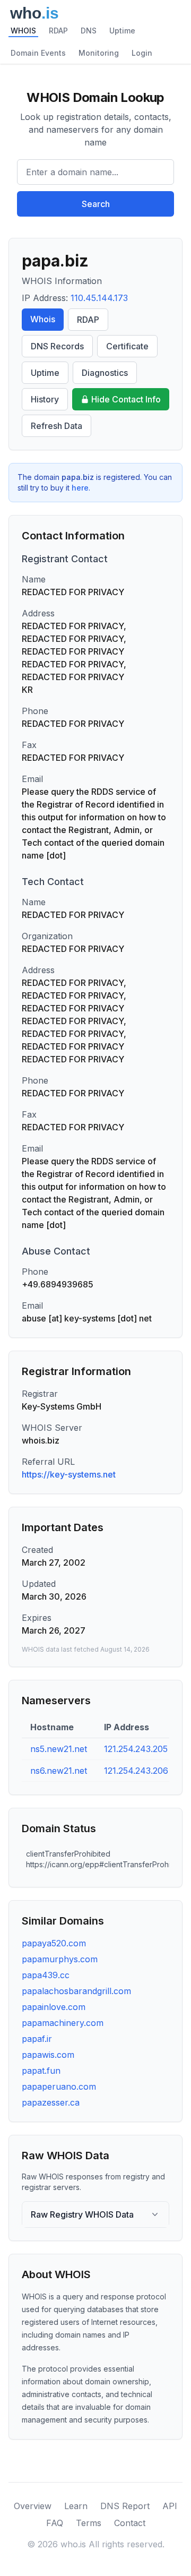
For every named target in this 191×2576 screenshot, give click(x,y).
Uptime (122, 31)
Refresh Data (57, 426)
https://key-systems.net (69, 1474)
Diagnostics (105, 373)
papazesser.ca (51, 2102)
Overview (33, 2506)
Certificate (127, 346)
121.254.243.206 (136, 1771)
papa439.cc (46, 1975)
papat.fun (41, 2071)
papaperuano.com (59, 2086)
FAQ (55, 2523)
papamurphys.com (60, 1959)
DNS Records (57, 346)
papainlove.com (54, 2007)
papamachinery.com (63, 2023)
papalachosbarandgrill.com (76, 1991)
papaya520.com (54, 1943)
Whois (43, 319)
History (45, 399)
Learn (76, 2506)
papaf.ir (37, 2039)
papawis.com (48, 2055)
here (80, 488)
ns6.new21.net (59, 1771)
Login (142, 53)
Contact (130, 2523)
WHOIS (23, 31)
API (170, 2506)
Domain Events (38, 53)
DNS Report (125, 2506)
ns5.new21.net (59, 1749)
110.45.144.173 (99, 298)
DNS (89, 31)
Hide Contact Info (126, 399)
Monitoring (99, 53)
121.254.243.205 (136, 1749)
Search (96, 204)
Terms (89, 2523)
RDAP (58, 31)
